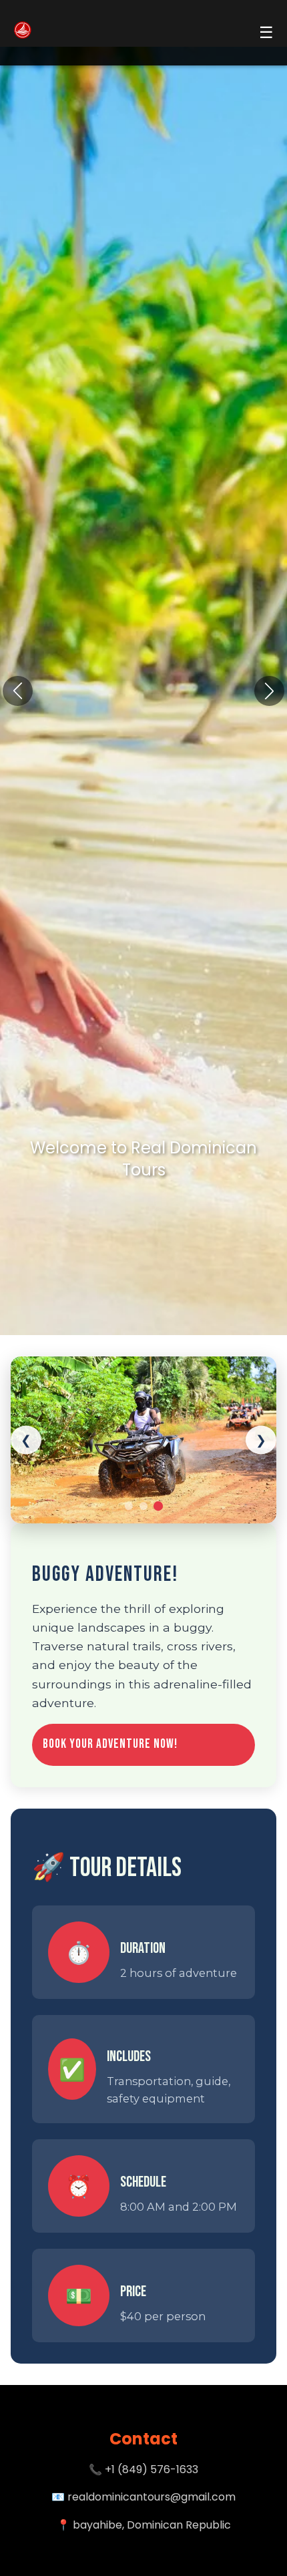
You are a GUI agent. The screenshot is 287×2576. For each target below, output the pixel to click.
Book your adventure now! (110, 1744)
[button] (269, 691)
